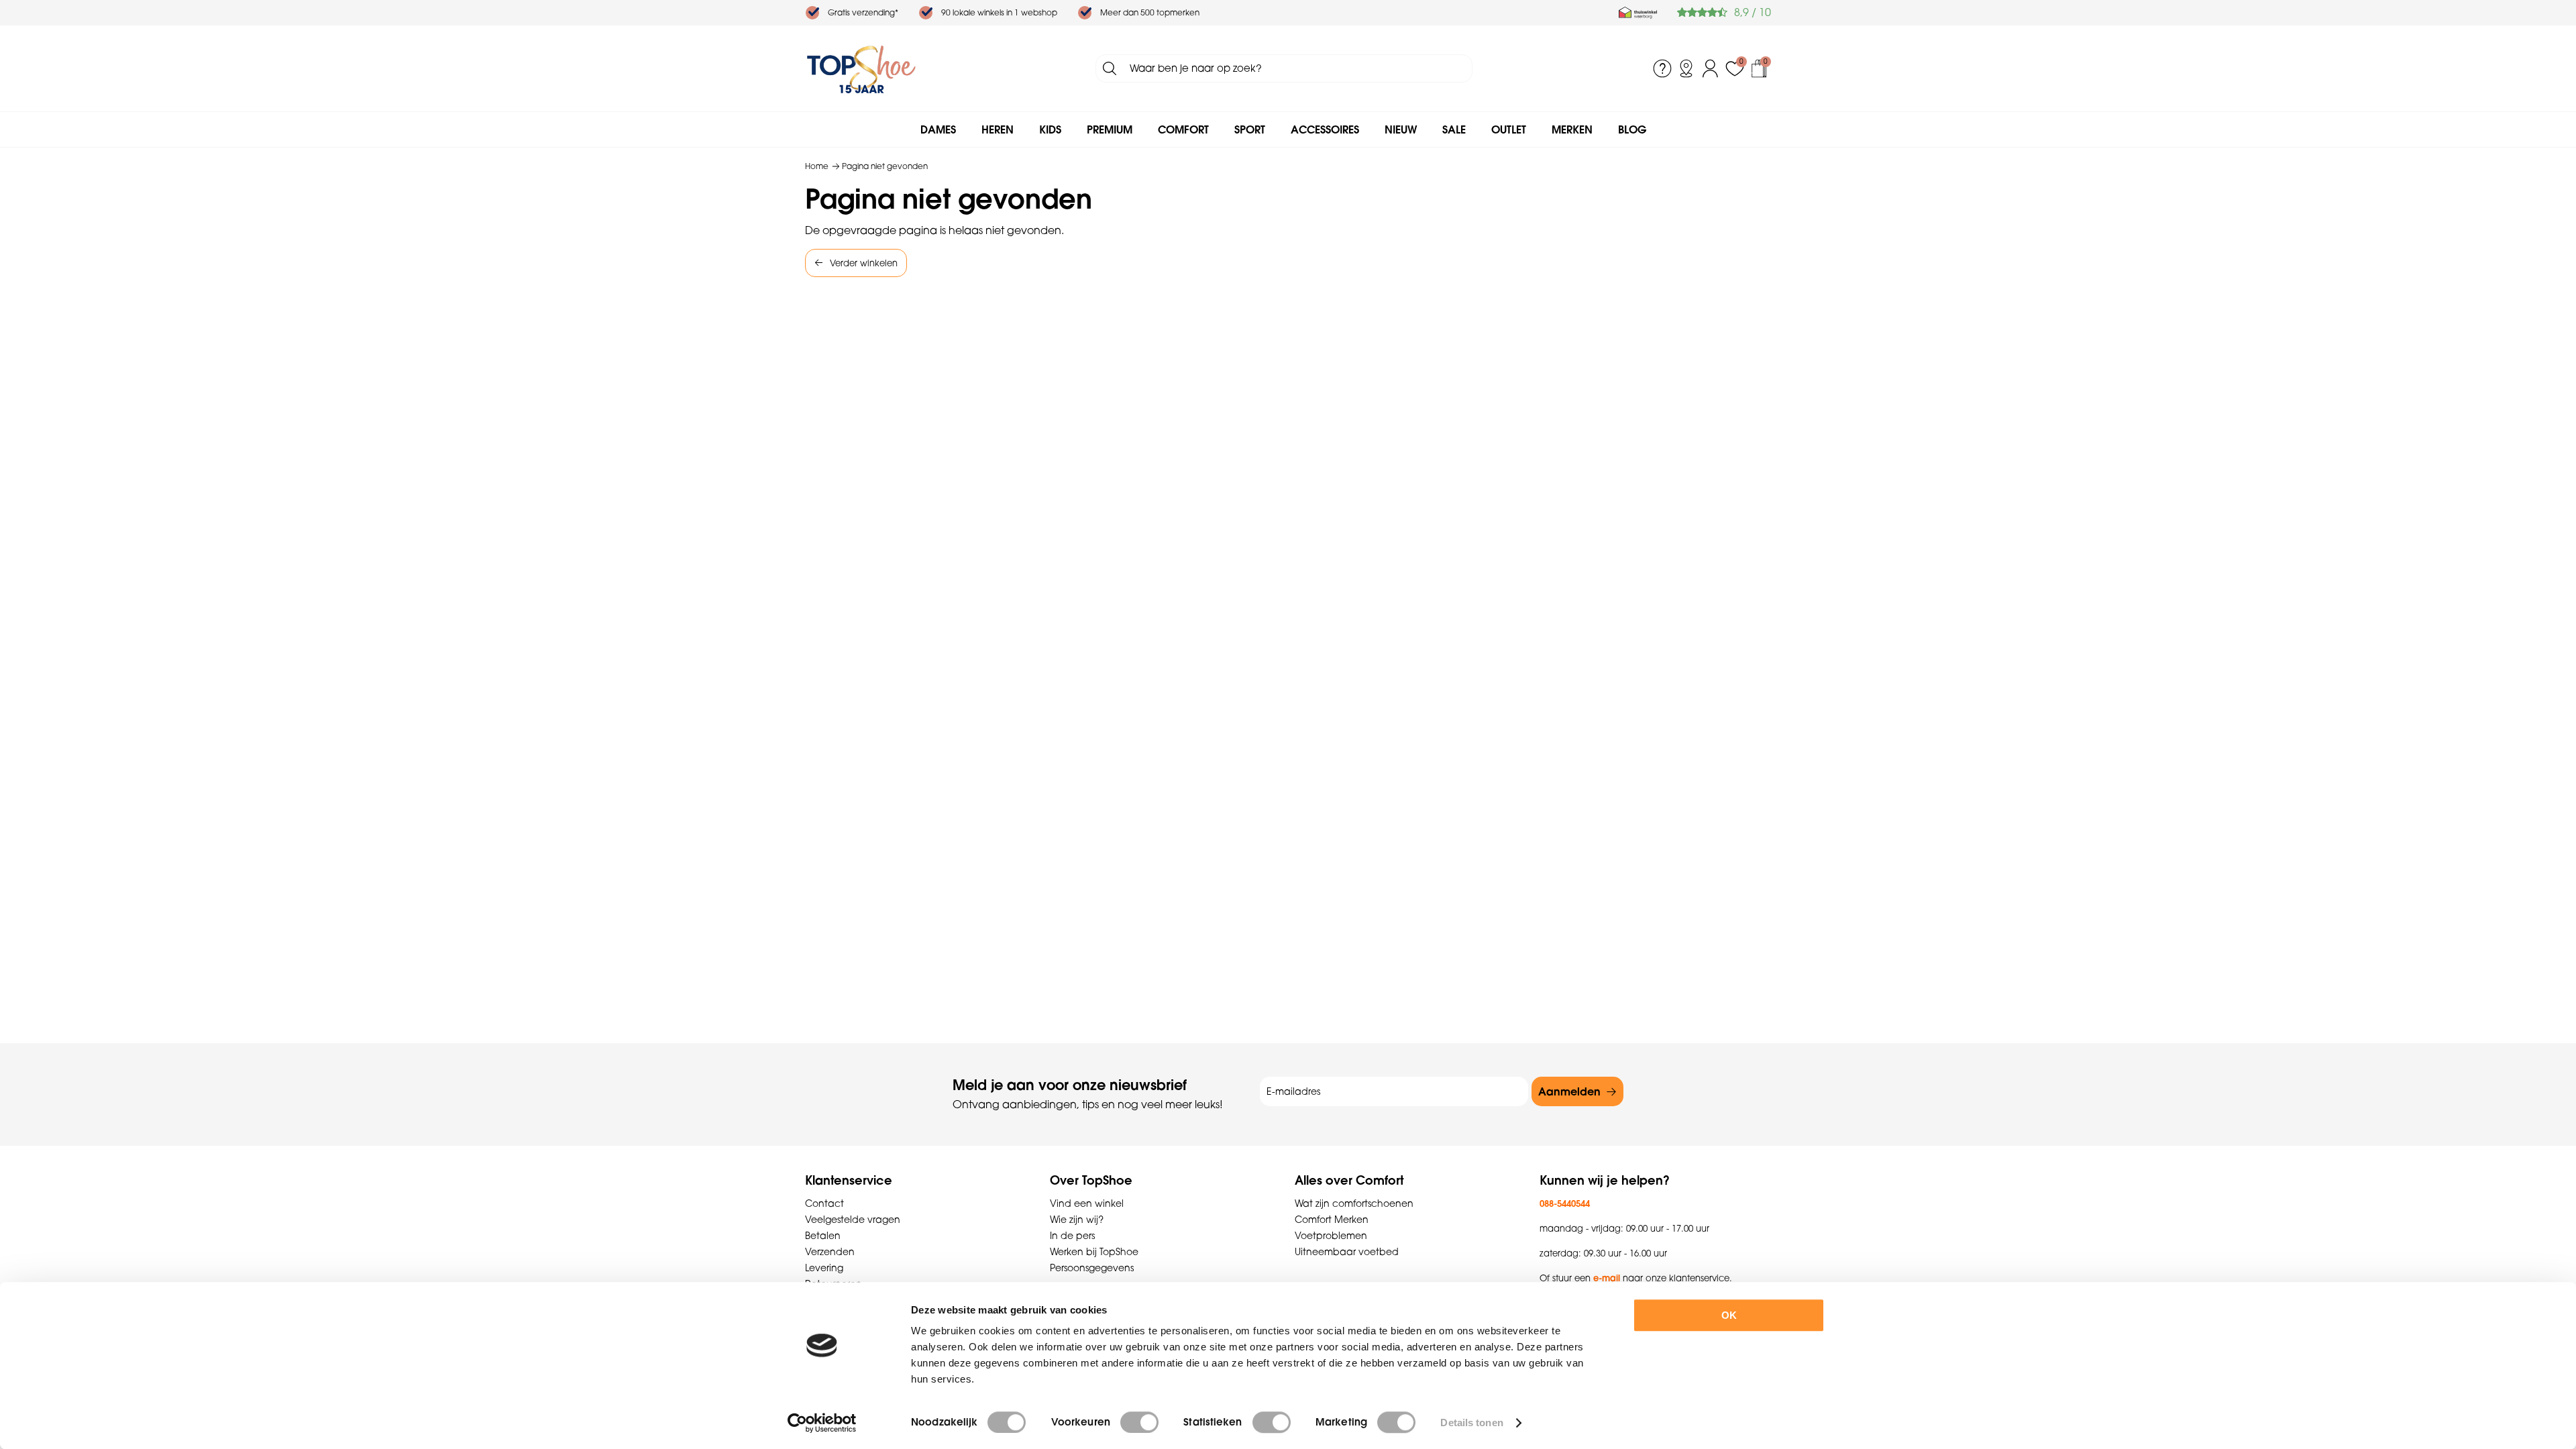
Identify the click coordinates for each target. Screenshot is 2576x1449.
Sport (1250, 129)
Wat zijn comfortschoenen (1354, 1203)
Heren (998, 129)
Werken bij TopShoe (1094, 1252)
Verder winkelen (864, 263)
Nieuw (1401, 129)
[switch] (1139, 1422)
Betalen (823, 1236)
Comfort (1183, 129)
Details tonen (1471, 1423)
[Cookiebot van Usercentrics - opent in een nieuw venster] (822, 1423)
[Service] (1662, 68)
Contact (824, 1203)
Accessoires (1325, 129)
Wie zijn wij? (1077, 1220)
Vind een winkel (1087, 1203)
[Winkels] (1686, 68)
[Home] (861, 68)
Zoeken (1110, 68)
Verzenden (830, 1252)
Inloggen (1711, 68)
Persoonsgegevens (1092, 1268)
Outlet (1509, 129)
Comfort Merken (1332, 1220)
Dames (938, 129)
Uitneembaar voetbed (1347, 1252)
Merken (1572, 129)
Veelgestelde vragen (853, 1220)
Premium (1110, 129)
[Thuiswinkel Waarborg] (1638, 13)
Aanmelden (1569, 1091)
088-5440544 (1565, 1203)
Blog (1632, 129)
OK (1729, 1315)
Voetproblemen (1331, 1236)
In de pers (1072, 1236)
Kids (1050, 129)
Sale (1454, 129)
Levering (824, 1268)
